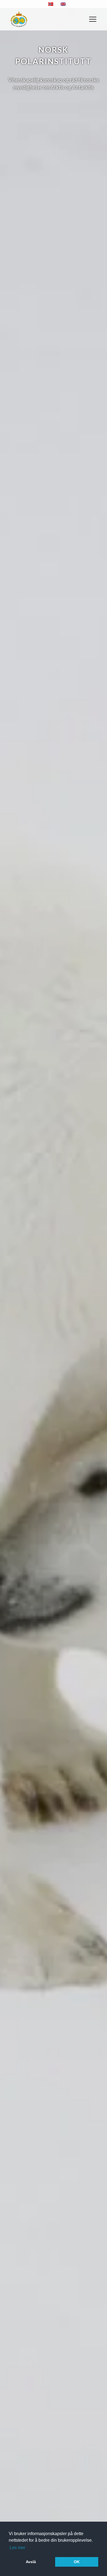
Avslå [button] (31, 2562)
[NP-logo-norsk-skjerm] (19, 19)
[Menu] (93, 19)
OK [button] (77, 2562)
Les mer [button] (17, 2548)
